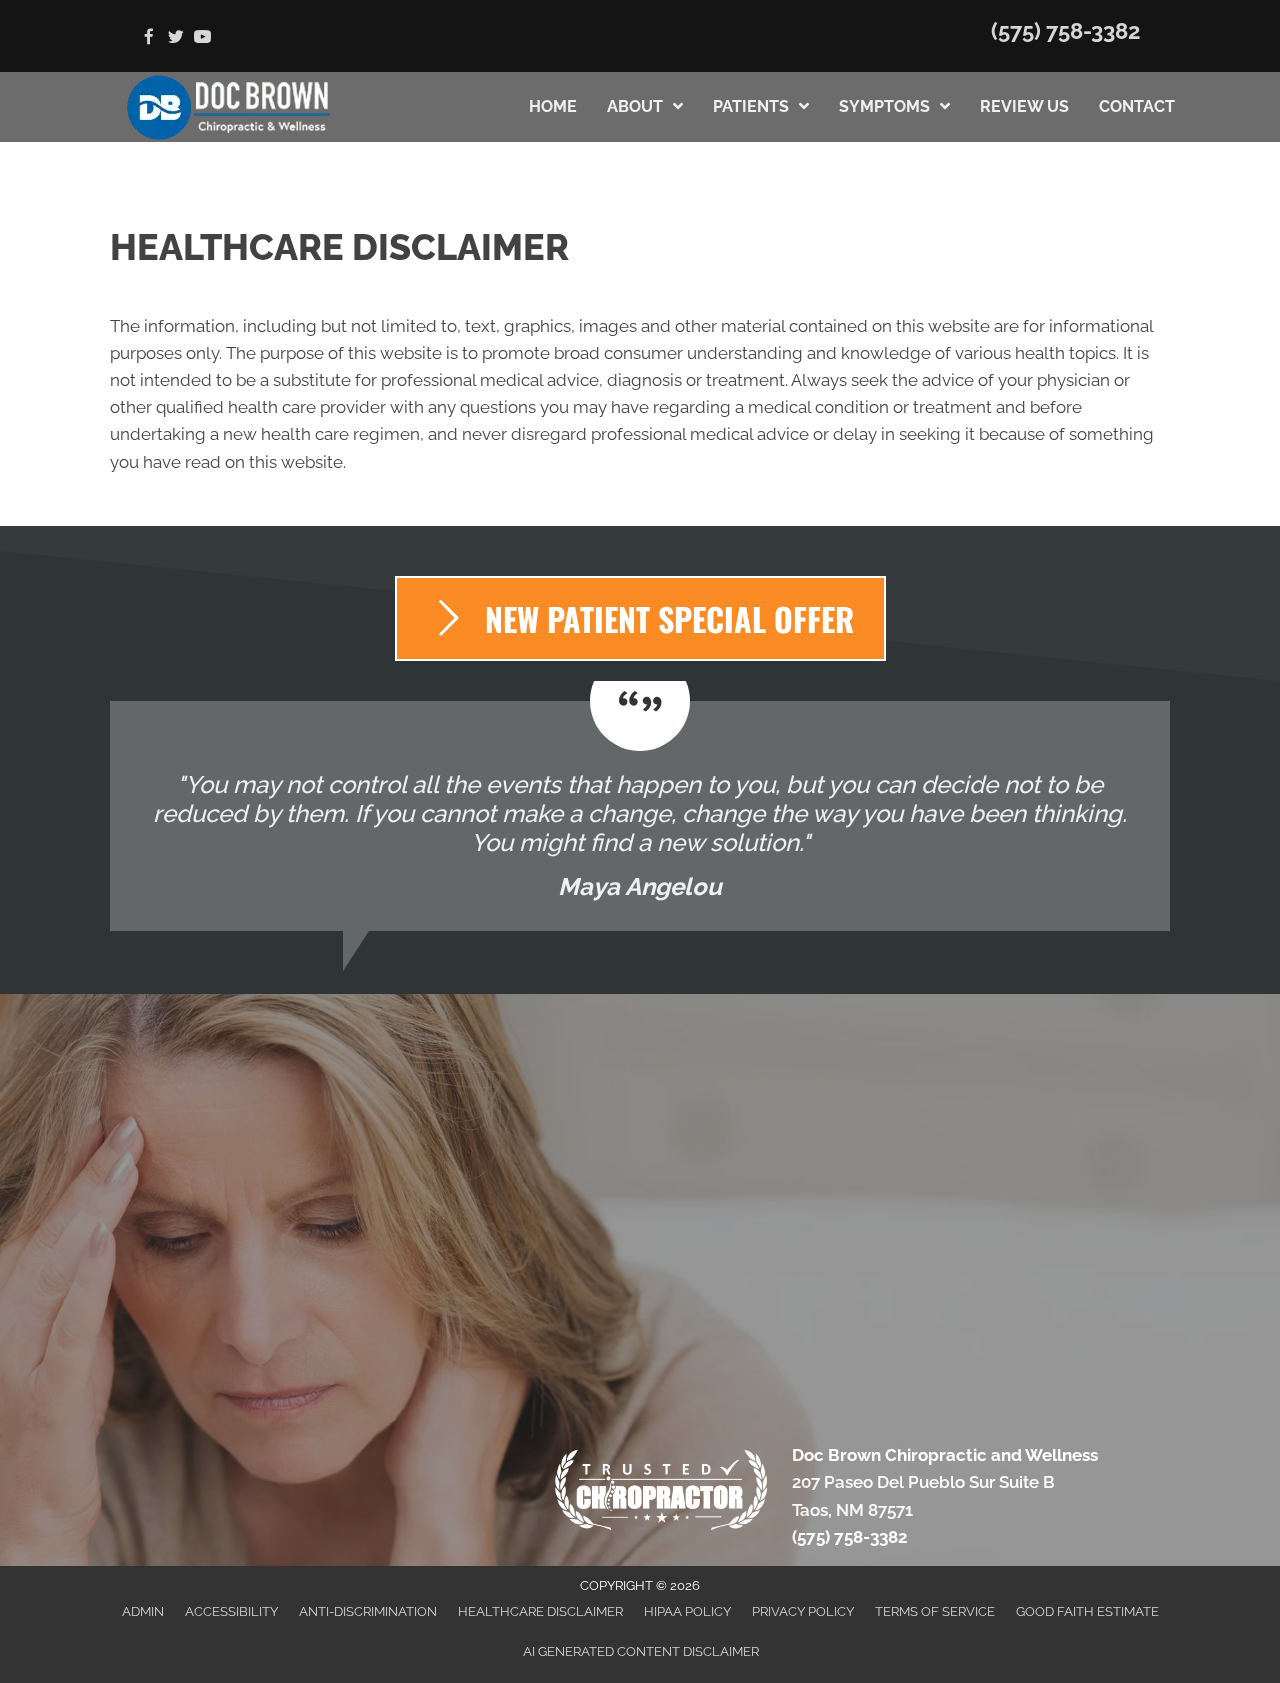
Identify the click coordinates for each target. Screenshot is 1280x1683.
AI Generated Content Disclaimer (641, 1651)
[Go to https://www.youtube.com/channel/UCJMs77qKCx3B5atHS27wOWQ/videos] (202, 38)
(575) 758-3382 (1065, 31)
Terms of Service (935, 1611)
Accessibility (231, 1611)
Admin (143, 1611)
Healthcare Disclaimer (540, 1611)
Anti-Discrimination (368, 1611)
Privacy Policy (803, 1611)
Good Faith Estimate (1087, 1611)
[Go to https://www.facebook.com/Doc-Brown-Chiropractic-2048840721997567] (148, 38)
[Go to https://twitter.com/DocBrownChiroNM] (175, 38)
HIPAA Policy (687, 1611)
